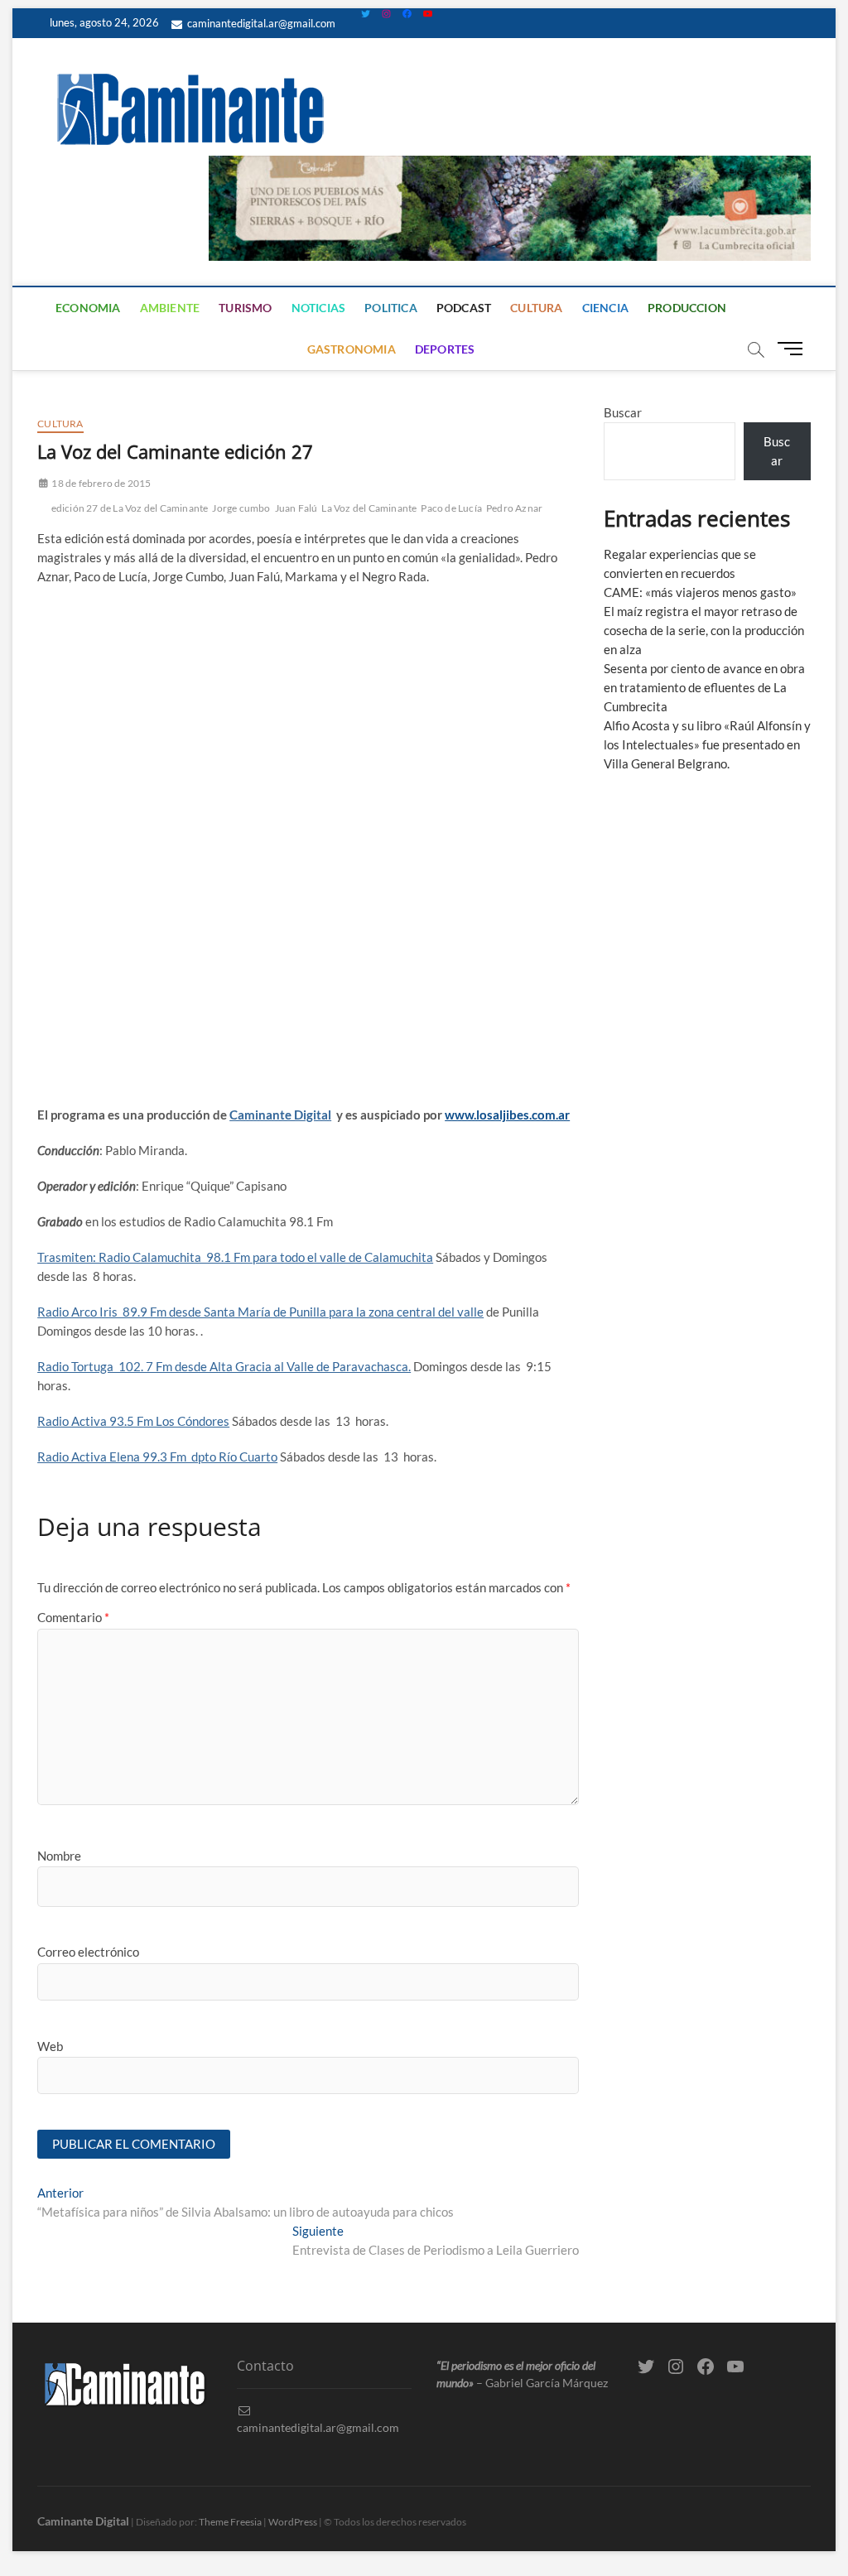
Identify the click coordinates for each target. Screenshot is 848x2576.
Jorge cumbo (241, 508)
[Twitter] (366, 14)
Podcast (464, 308)
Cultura (536, 308)
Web (50, 2046)
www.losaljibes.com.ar (507, 1115)
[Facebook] (407, 14)
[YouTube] (428, 14)
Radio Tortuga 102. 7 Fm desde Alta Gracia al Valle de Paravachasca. (224, 1366)
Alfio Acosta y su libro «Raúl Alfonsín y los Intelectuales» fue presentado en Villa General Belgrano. (707, 744)
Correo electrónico (88, 1952)
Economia (88, 308)
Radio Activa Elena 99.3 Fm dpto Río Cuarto (157, 1457)
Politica (391, 308)
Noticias (319, 308)
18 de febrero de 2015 (100, 483)
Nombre (59, 1856)
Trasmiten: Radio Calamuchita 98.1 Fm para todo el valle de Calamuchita (235, 1257)
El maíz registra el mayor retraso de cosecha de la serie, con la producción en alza (704, 630)
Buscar (623, 412)
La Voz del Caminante (369, 508)
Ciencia (605, 308)
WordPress (293, 2522)
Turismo (245, 308)
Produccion (687, 308)
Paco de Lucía (451, 508)
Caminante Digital (280, 1115)
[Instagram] (386, 14)
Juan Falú (296, 508)
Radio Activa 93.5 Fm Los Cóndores (133, 1421)
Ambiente (170, 308)
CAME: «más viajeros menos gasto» (700, 592)
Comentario (73, 1617)
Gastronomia (352, 349)
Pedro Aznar (514, 508)
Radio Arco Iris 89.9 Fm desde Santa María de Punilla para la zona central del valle (260, 1312)
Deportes (445, 349)
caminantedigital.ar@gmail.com (260, 23)
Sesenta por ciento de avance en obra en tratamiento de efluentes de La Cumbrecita (704, 687)
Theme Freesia (230, 2522)
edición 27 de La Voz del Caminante (130, 508)
